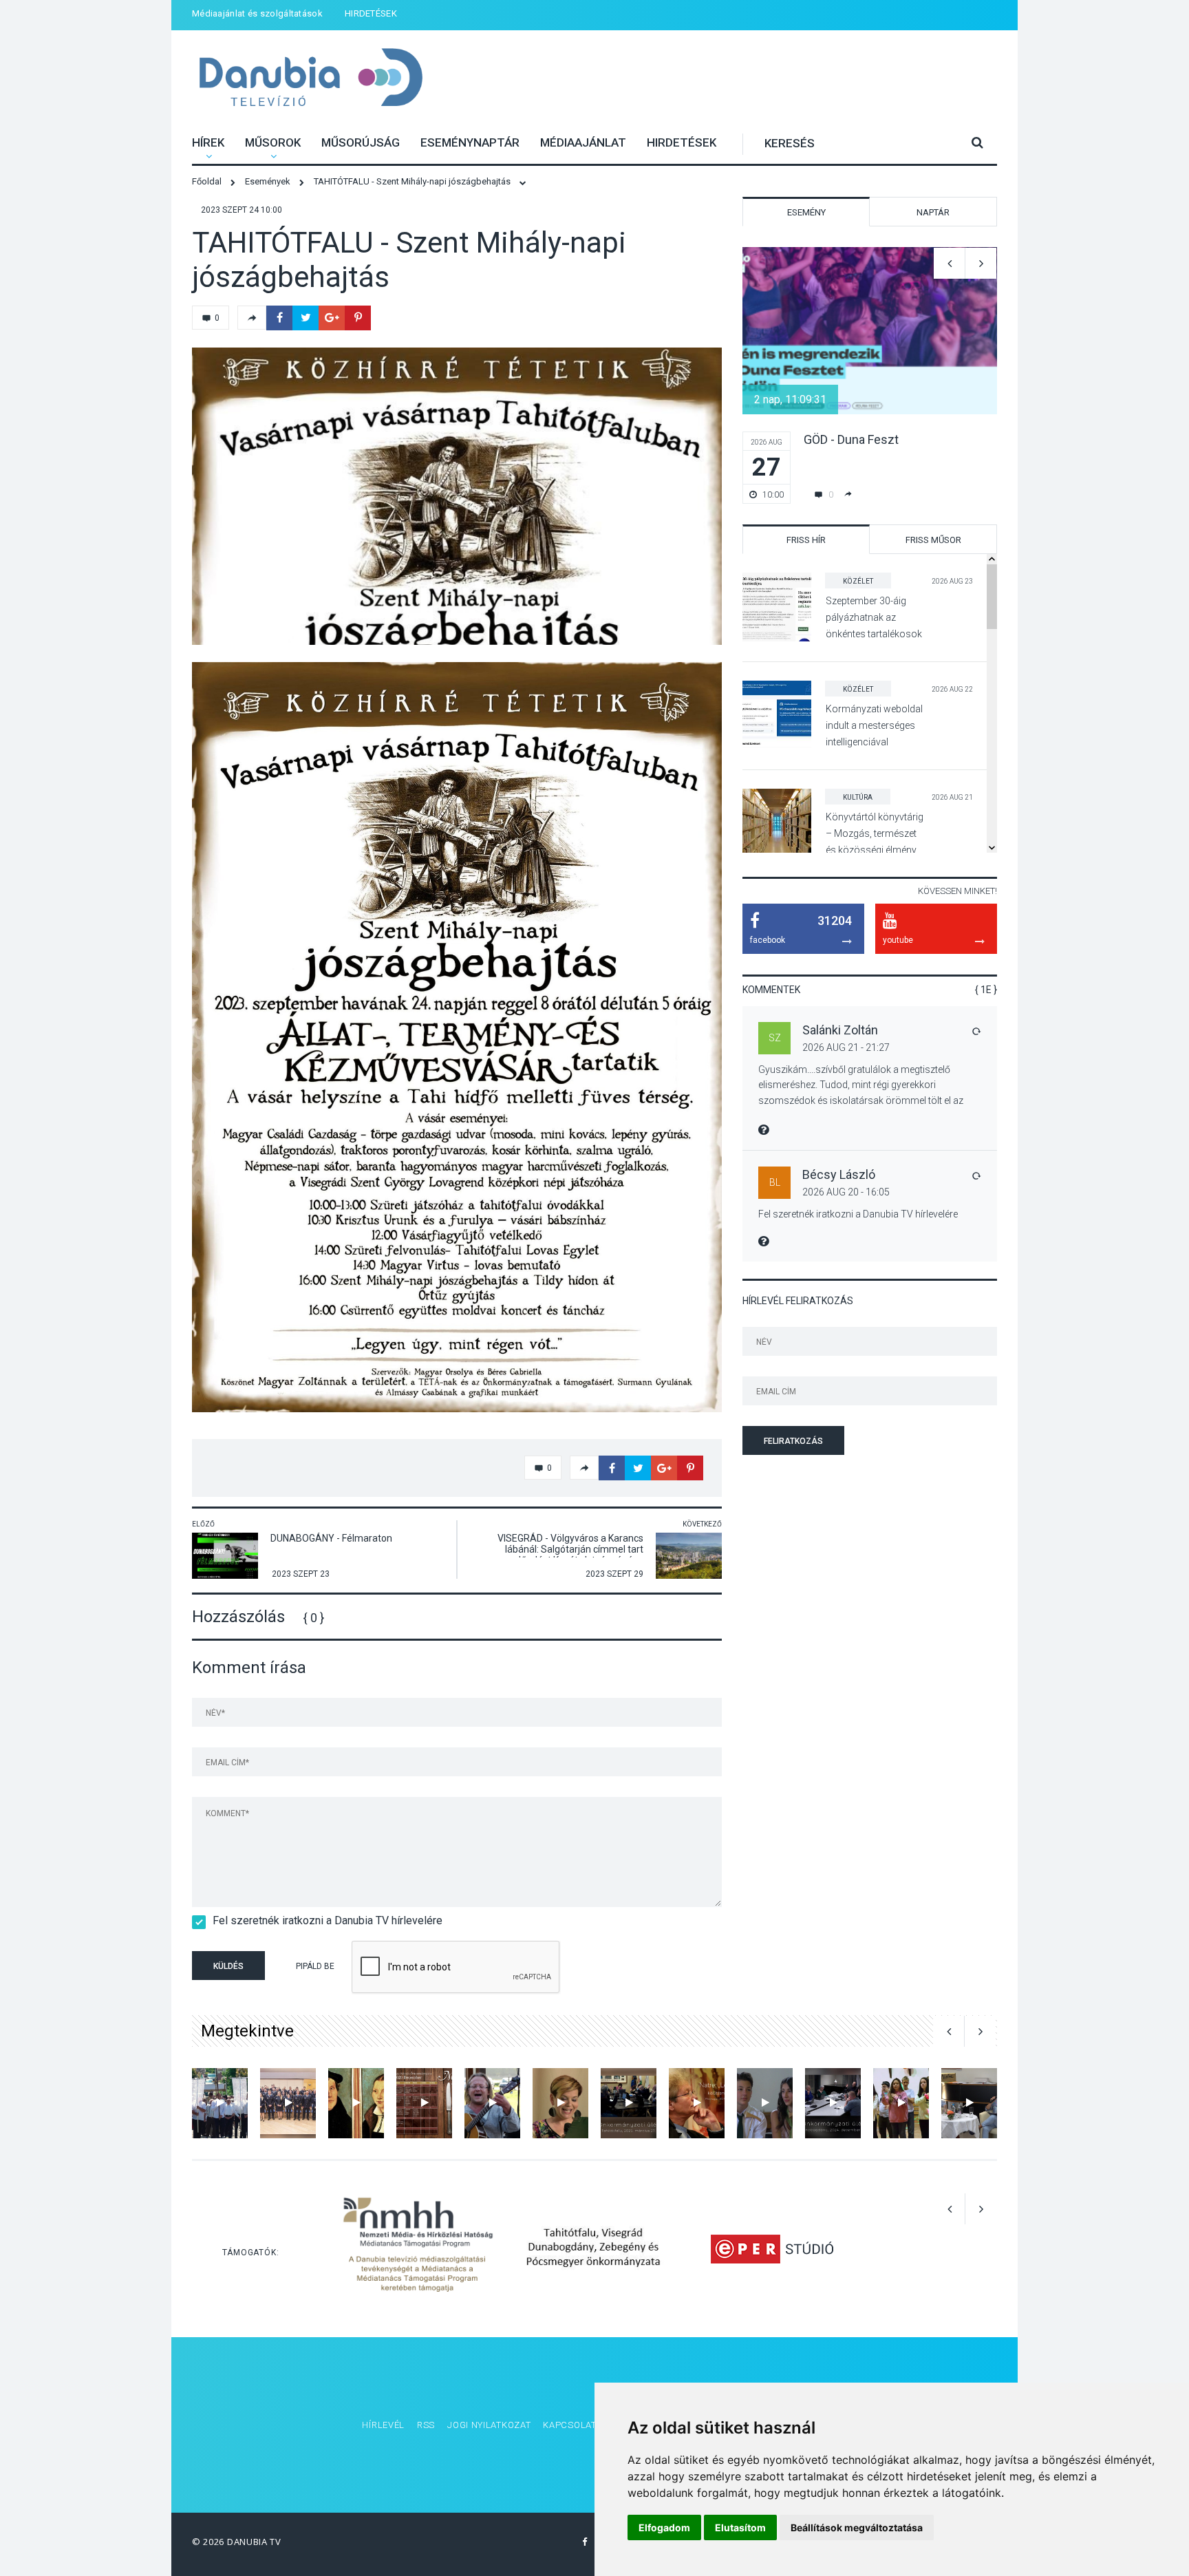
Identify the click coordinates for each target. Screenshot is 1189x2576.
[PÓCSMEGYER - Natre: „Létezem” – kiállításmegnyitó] (697, 2103)
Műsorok (273, 142)
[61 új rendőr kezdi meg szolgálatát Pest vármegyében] (288, 2103)
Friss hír (806, 540)
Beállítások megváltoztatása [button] (857, 2527)
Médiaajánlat (583, 142)
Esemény (806, 212)
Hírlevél (383, 2425)
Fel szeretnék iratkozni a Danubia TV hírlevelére (328, 1920)
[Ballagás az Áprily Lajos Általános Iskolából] (765, 2103)
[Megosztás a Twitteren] (306, 318)
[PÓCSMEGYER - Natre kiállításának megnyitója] (969, 2103)
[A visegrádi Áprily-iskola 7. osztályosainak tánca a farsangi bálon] (901, 2103)
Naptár (933, 212)
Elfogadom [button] (664, 2527)
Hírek (208, 142)
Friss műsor (933, 540)
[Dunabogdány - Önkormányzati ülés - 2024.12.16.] (833, 2103)
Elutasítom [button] (740, 2527)
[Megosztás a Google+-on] (332, 318)
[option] (457, 496)
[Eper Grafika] (772, 2249)
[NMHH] (418, 2249)
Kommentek (771, 990)
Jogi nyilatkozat (489, 2425)
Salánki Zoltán (840, 1030)
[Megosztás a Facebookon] (279, 318)
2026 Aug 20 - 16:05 (846, 1192)
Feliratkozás (793, 1441)
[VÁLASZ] (976, 1031)
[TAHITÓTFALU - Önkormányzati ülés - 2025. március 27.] (629, 2103)
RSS (426, 2425)
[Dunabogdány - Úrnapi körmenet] (220, 2103)
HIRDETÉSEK (371, 13)
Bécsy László (839, 1174)
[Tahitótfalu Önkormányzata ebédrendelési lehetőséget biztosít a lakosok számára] (424, 2103)
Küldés (228, 1966)
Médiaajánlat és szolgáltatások (257, 13)
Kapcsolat (569, 2425)
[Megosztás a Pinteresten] (358, 318)
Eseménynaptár (470, 142)
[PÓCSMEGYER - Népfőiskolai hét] (356, 2103)
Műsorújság (361, 142)
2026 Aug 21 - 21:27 (846, 1047)
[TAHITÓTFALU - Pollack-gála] (560, 2103)
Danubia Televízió (311, 79)
